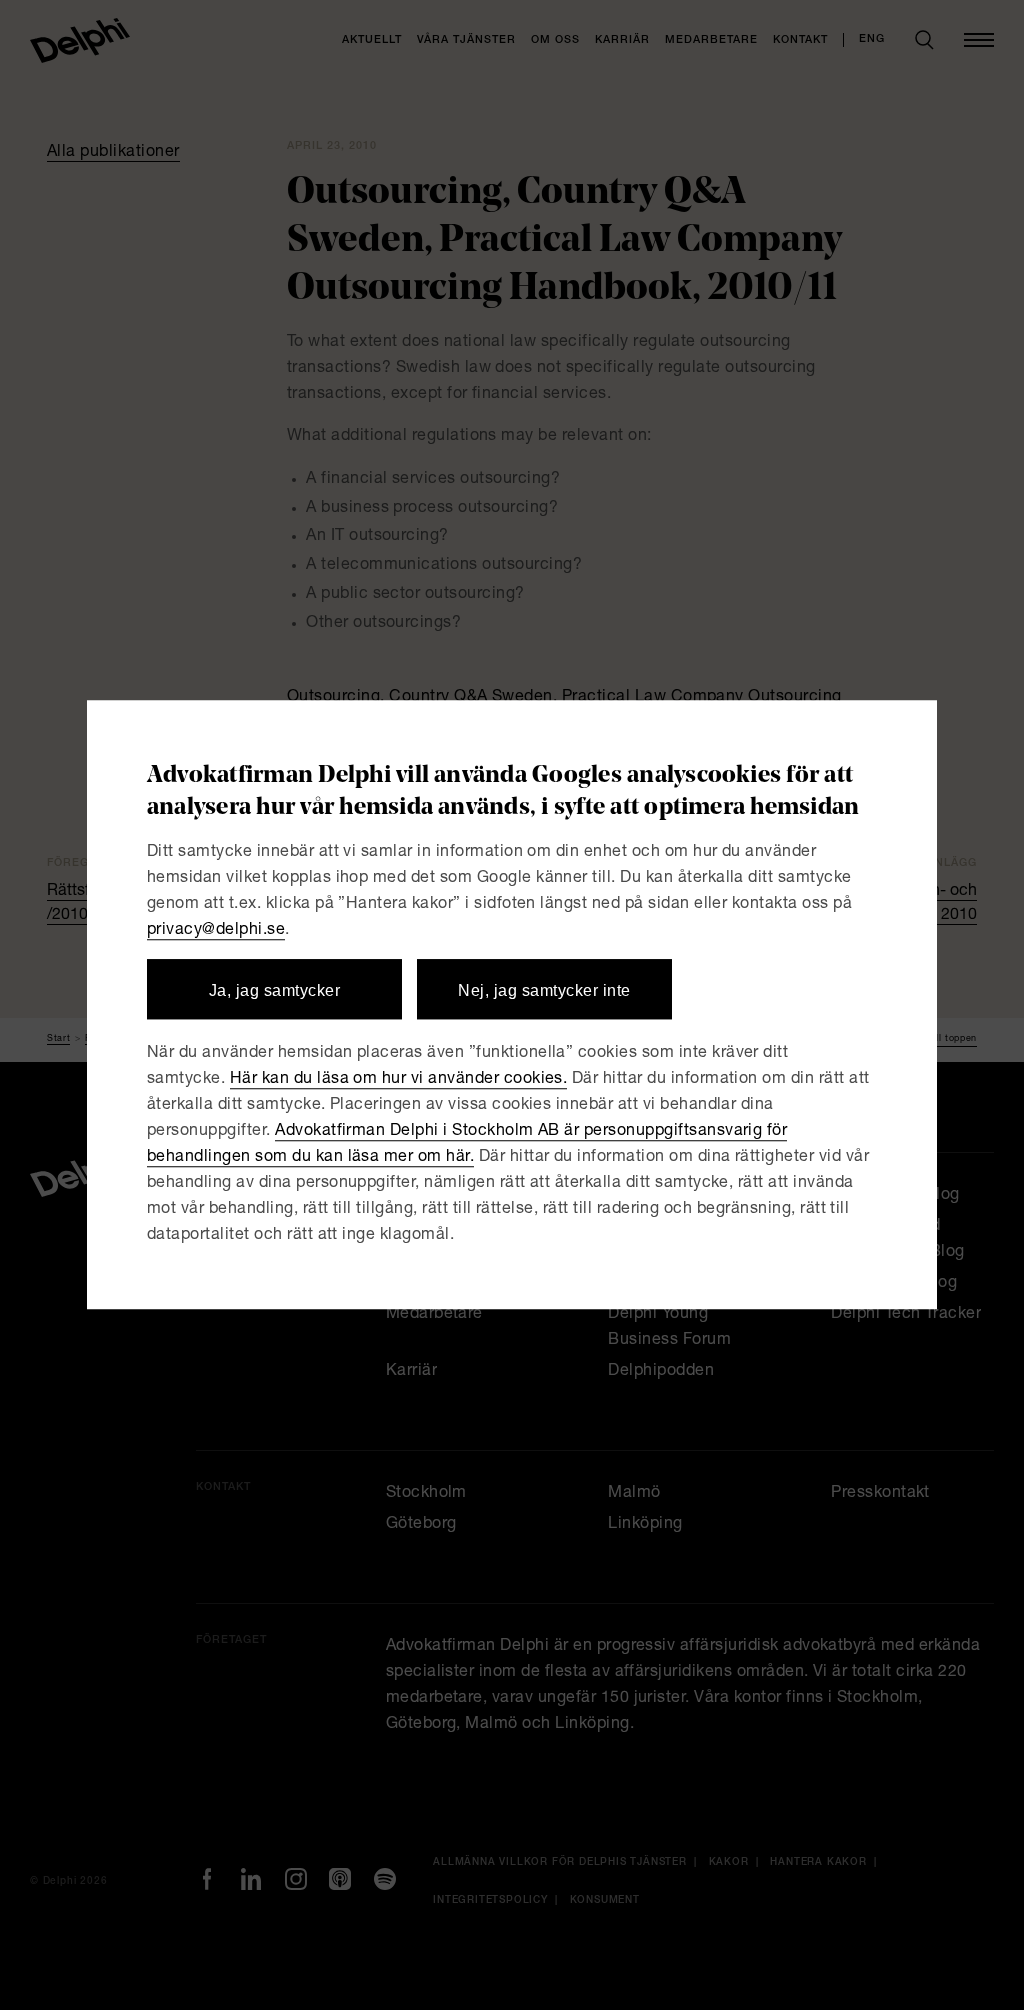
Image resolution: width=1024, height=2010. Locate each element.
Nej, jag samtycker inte (544, 990)
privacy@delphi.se (216, 931)
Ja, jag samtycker (274, 990)
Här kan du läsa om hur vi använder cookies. (399, 1081)
